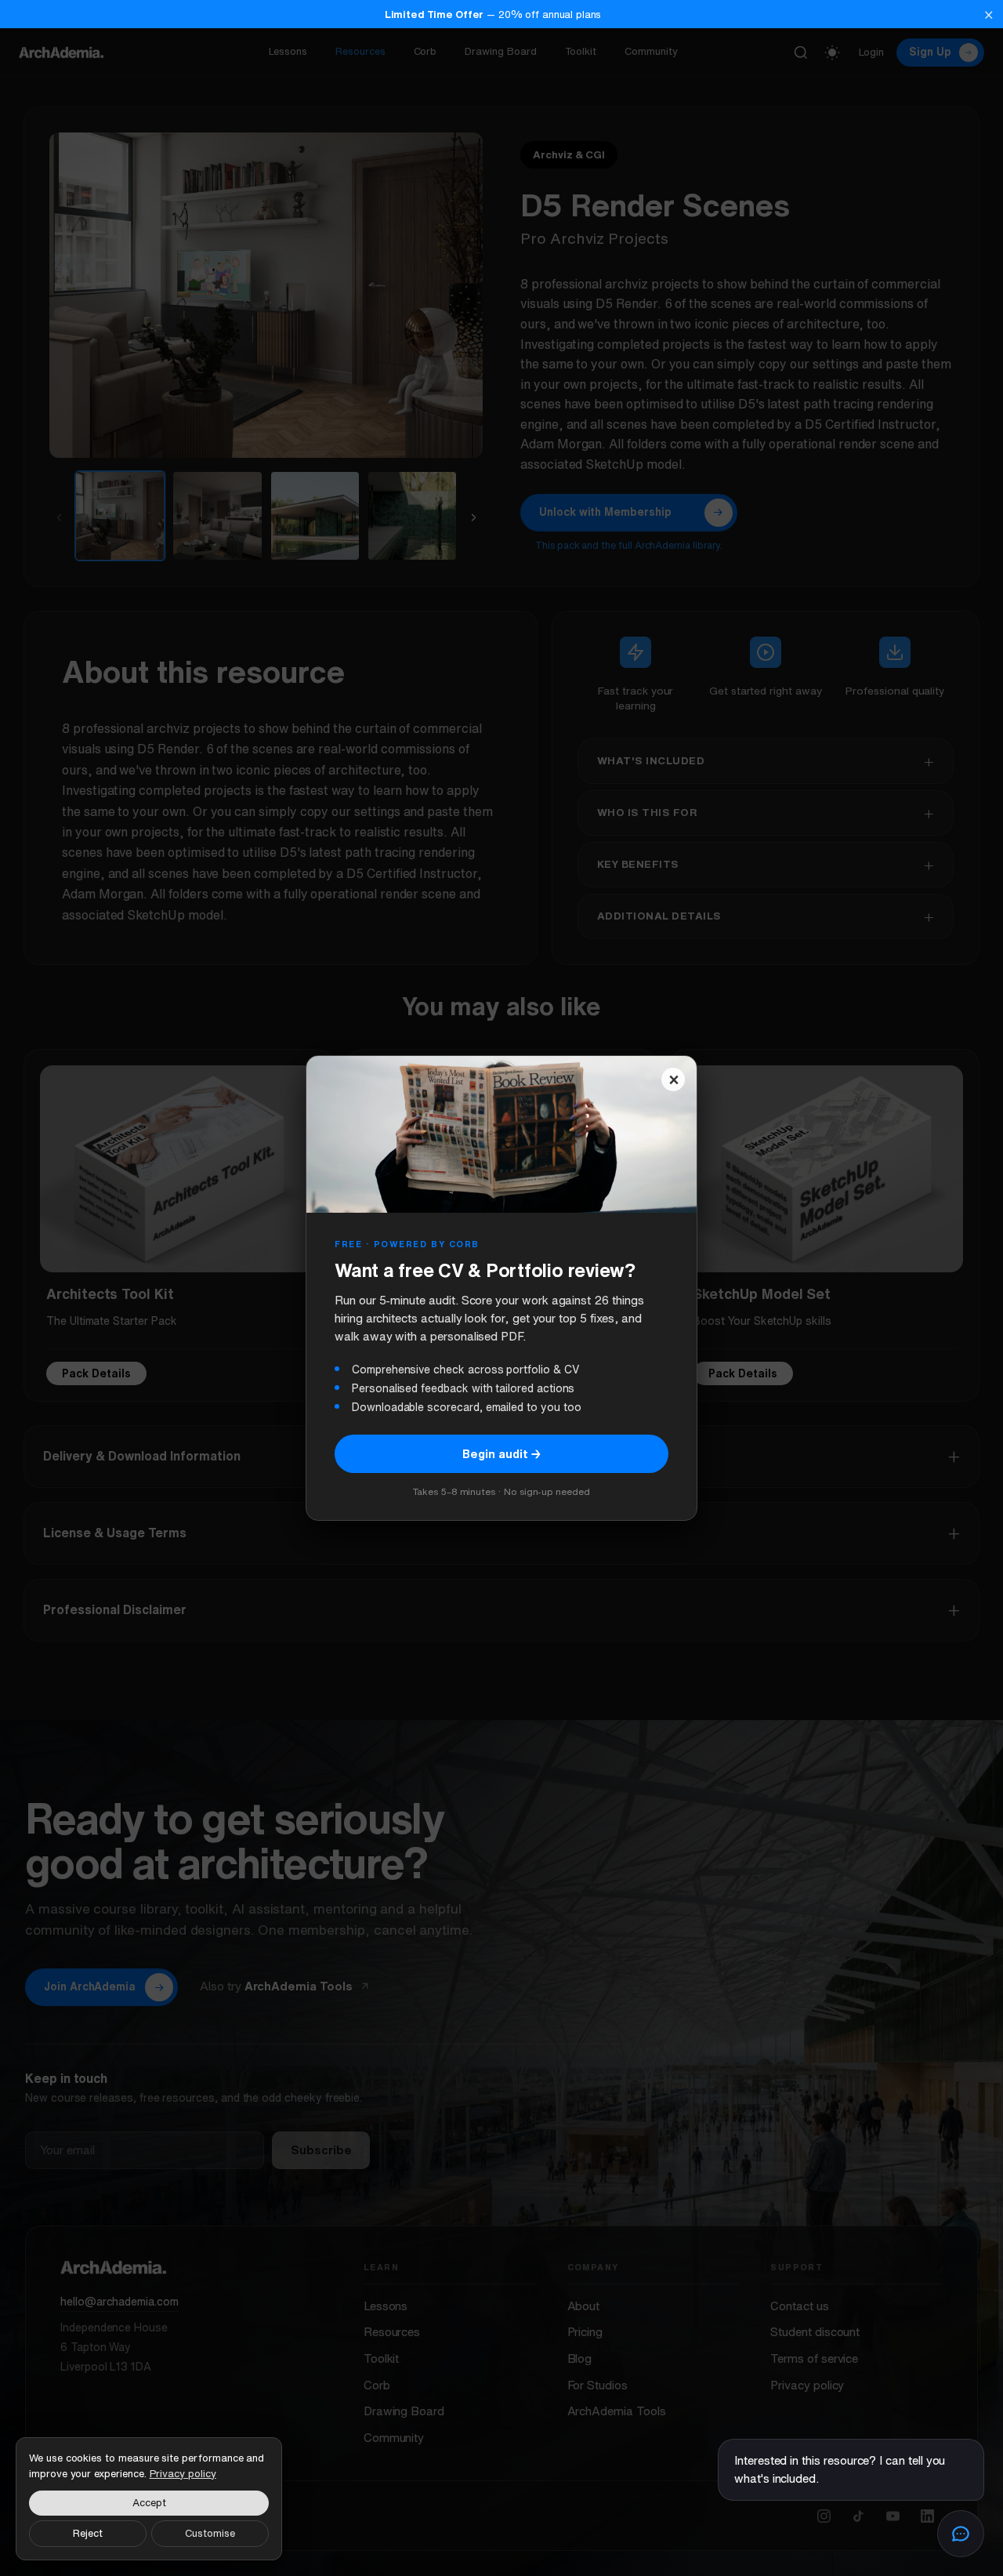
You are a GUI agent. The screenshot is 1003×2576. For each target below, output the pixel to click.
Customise (210, 2533)
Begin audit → (501, 1454)
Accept (149, 2503)
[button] (501, 14)
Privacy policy (183, 2474)
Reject (88, 2533)
